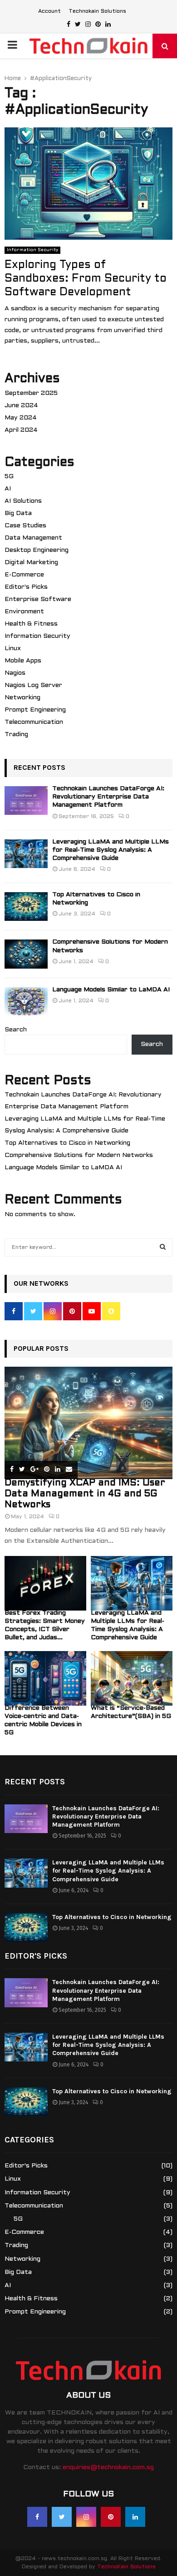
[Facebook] (37, 2517)
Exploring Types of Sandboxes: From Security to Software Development (86, 279)
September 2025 (31, 393)
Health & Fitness (31, 624)
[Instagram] (86, 2517)
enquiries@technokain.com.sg (108, 2467)
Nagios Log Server (33, 685)
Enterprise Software (38, 599)
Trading (16, 735)
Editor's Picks (26, 587)
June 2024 (21, 406)
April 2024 (21, 430)
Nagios (15, 673)
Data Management (33, 538)
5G (9, 477)
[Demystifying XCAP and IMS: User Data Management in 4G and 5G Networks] (88, 1423)
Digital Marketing (31, 563)
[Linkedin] (135, 2517)
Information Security (32, 250)
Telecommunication (34, 722)
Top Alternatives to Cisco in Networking (67, 1143)
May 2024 (21, 418)
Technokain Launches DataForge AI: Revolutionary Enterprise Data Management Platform (108, 797)
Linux (13, 649)
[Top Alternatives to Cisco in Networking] (26, 907)
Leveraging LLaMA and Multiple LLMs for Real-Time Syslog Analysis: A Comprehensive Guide (111, 850)
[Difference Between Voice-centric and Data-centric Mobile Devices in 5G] (45, 1678)
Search (16, 1030)
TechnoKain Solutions (126, 2567)
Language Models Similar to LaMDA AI (111, 990)
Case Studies (25, 526)
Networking (22, 698)
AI (8, 489)
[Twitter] (62, 2517)
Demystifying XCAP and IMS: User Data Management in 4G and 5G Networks (85, 1494)
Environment (24, 612)
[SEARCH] (163, 1248)
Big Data (18, 513)
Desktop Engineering (37, 550)
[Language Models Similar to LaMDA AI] (26, 1002)
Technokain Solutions (97, 11)
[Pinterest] (111, 2517)
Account (49, 11)
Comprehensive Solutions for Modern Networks (79, 1155)
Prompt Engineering (35, 710)
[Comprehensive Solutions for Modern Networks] (26, 954)
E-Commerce (24, 575)
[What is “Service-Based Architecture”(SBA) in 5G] (132, 1678)
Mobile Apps (23, 661)
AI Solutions (23, 501)
